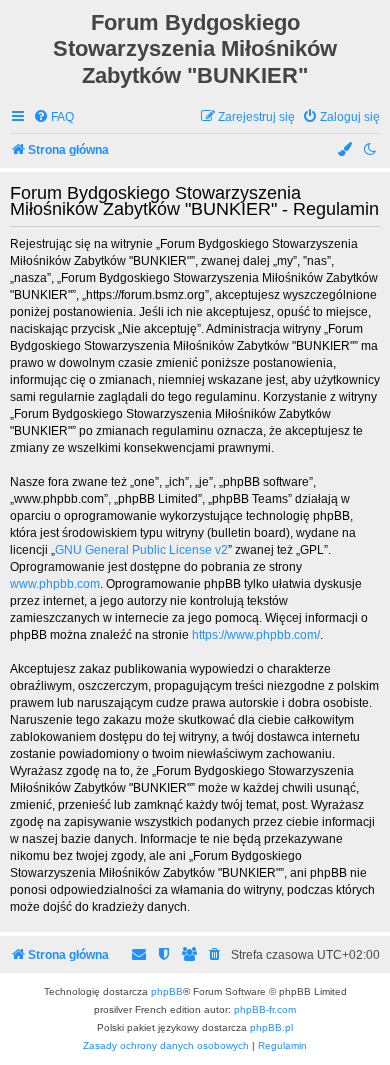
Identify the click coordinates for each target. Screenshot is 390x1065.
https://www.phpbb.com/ (256, 635)
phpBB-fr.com (265, 1009)
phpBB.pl (271, 1027)
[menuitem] (53, 117)
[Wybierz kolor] (346, 150)
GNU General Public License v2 (141, 550)
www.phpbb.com (55, 584)
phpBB (167, 991)
